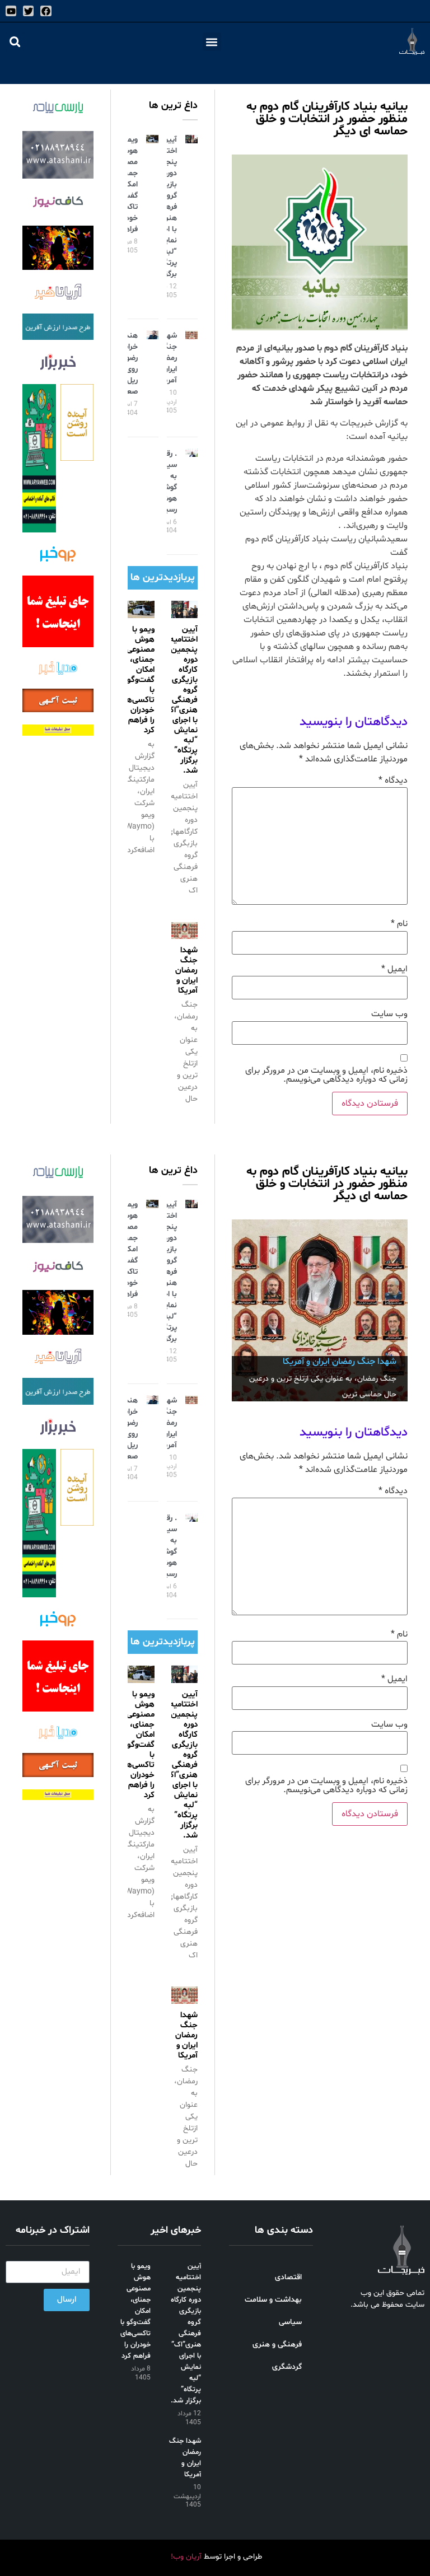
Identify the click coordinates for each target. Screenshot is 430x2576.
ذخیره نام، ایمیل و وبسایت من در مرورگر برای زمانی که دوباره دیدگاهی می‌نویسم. (326, 1075)
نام (399, 924)
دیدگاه (393, 780)
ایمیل (394, 969)
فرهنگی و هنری (277, 2344)
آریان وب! (186, 2557)
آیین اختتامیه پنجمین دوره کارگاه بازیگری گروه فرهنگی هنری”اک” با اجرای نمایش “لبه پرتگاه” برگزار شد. (180, 700)
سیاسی (290, 2322)
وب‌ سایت (389, 1014)
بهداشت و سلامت (273, 2300)
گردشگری (287, 2367)
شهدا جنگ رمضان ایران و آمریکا (167, 358)
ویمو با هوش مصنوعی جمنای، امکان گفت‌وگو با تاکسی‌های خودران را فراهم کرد (136, 680)
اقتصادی (288, 2277)
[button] (212, 42)
